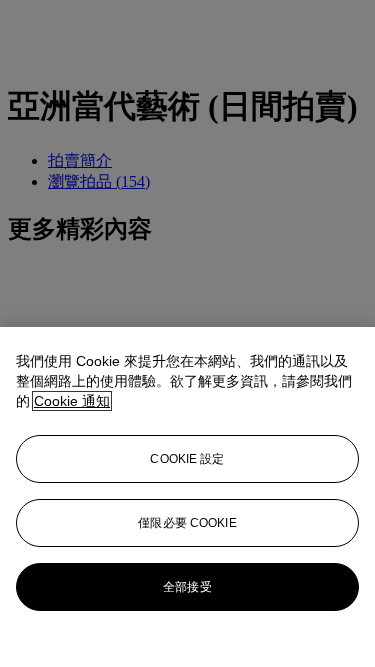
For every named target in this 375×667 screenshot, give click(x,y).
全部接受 (187, 587)
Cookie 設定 (187, 459)
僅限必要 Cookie (187, 523)
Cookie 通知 (72, 401)
